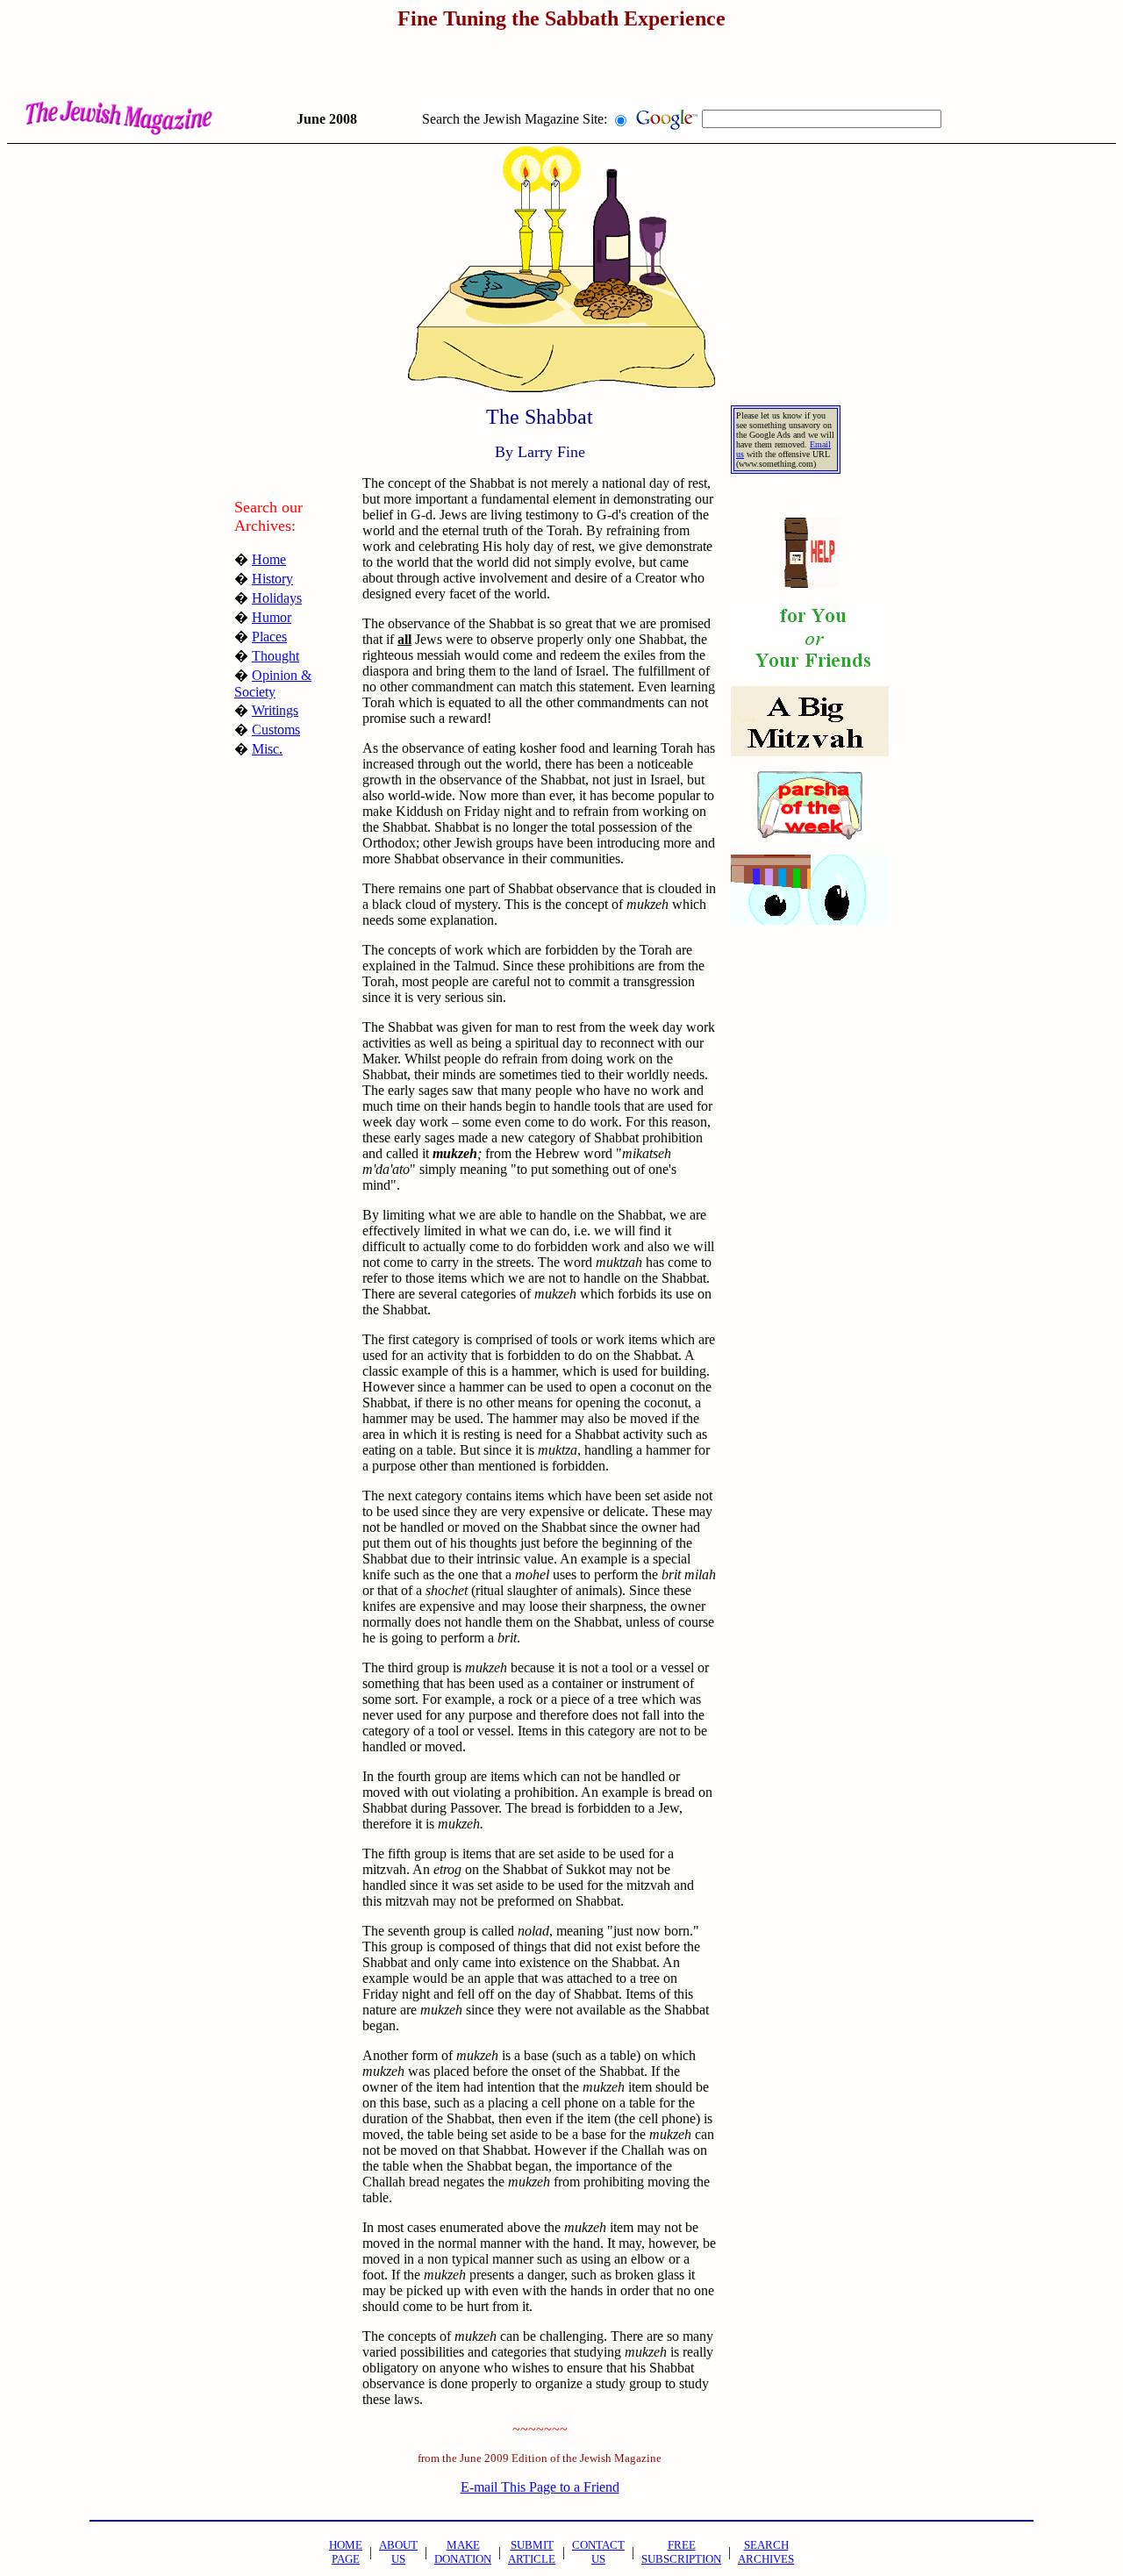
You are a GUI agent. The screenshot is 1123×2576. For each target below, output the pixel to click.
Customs (276, 730)
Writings (275, 710)
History (272, 579)
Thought (275, 656)
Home (269, 559)
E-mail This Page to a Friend (540, 2487)
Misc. (267, 749)
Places (269, 637)
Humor (272, 617)
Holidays (277, 598)
